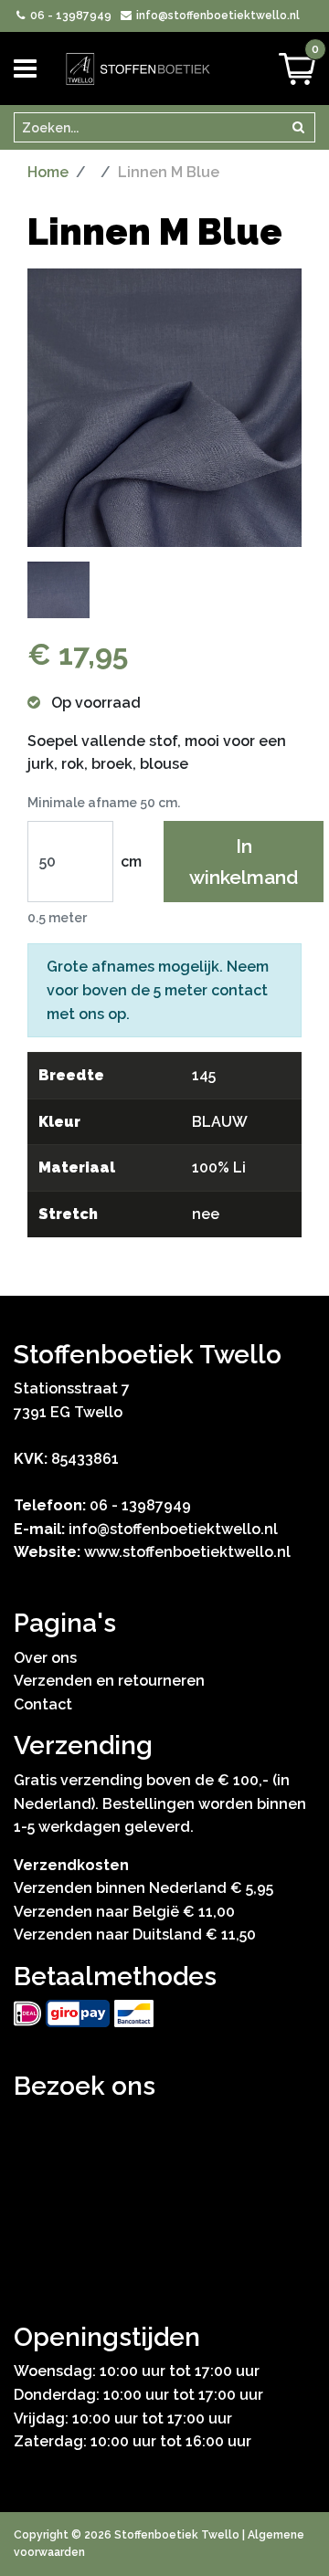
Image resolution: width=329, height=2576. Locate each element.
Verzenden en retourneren (109, 1681)
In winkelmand (244, 861)
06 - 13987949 (69, 16)
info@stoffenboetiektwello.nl (216, 16)
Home (48, 172)
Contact (43, 1704)
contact (239, 990)
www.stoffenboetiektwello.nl (187, 1552)
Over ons (45, 1658)
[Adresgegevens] (164, 2193)
